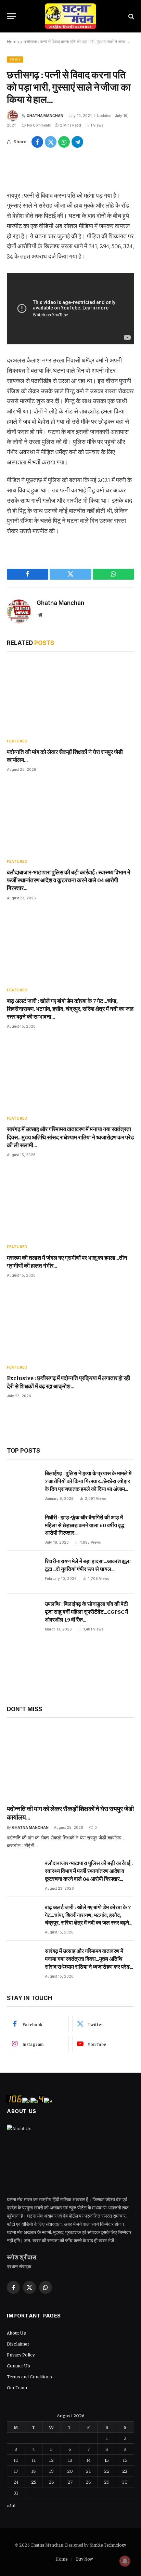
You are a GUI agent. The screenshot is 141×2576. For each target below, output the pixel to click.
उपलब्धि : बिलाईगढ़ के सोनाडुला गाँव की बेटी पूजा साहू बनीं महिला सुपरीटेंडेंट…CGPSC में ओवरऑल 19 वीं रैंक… (86, 1611)
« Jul (11, 2505)
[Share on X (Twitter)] (51, 142)
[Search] (131, 16)
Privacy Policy (21, 2354)
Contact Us (18, 2365)
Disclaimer (18, 2343)
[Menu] (11, 16)
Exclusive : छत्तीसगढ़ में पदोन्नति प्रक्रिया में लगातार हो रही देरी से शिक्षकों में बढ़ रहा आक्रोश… (68, 1382)
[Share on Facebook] (37, 142)
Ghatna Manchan (45, 116)
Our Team (17, 2387)
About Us (16, 2333)
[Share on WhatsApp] (64, 142)
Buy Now (84, 2559)
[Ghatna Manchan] (70, 16)
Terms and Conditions (29, 2376)
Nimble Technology (107, 2545)
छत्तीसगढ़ (15, 59)
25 (34, 2482)
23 (125, 2471)
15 (107, 2460)
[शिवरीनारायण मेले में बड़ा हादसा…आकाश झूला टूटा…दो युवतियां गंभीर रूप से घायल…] (23, 1572)
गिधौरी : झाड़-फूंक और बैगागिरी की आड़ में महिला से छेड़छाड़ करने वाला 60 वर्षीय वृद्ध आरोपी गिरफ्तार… (85, 1525)
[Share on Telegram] (77, 142)
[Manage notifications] (125, 2561)
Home (13, 42)
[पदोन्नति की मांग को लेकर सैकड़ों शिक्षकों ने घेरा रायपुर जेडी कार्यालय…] (70, 697)
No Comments (39, 125)
